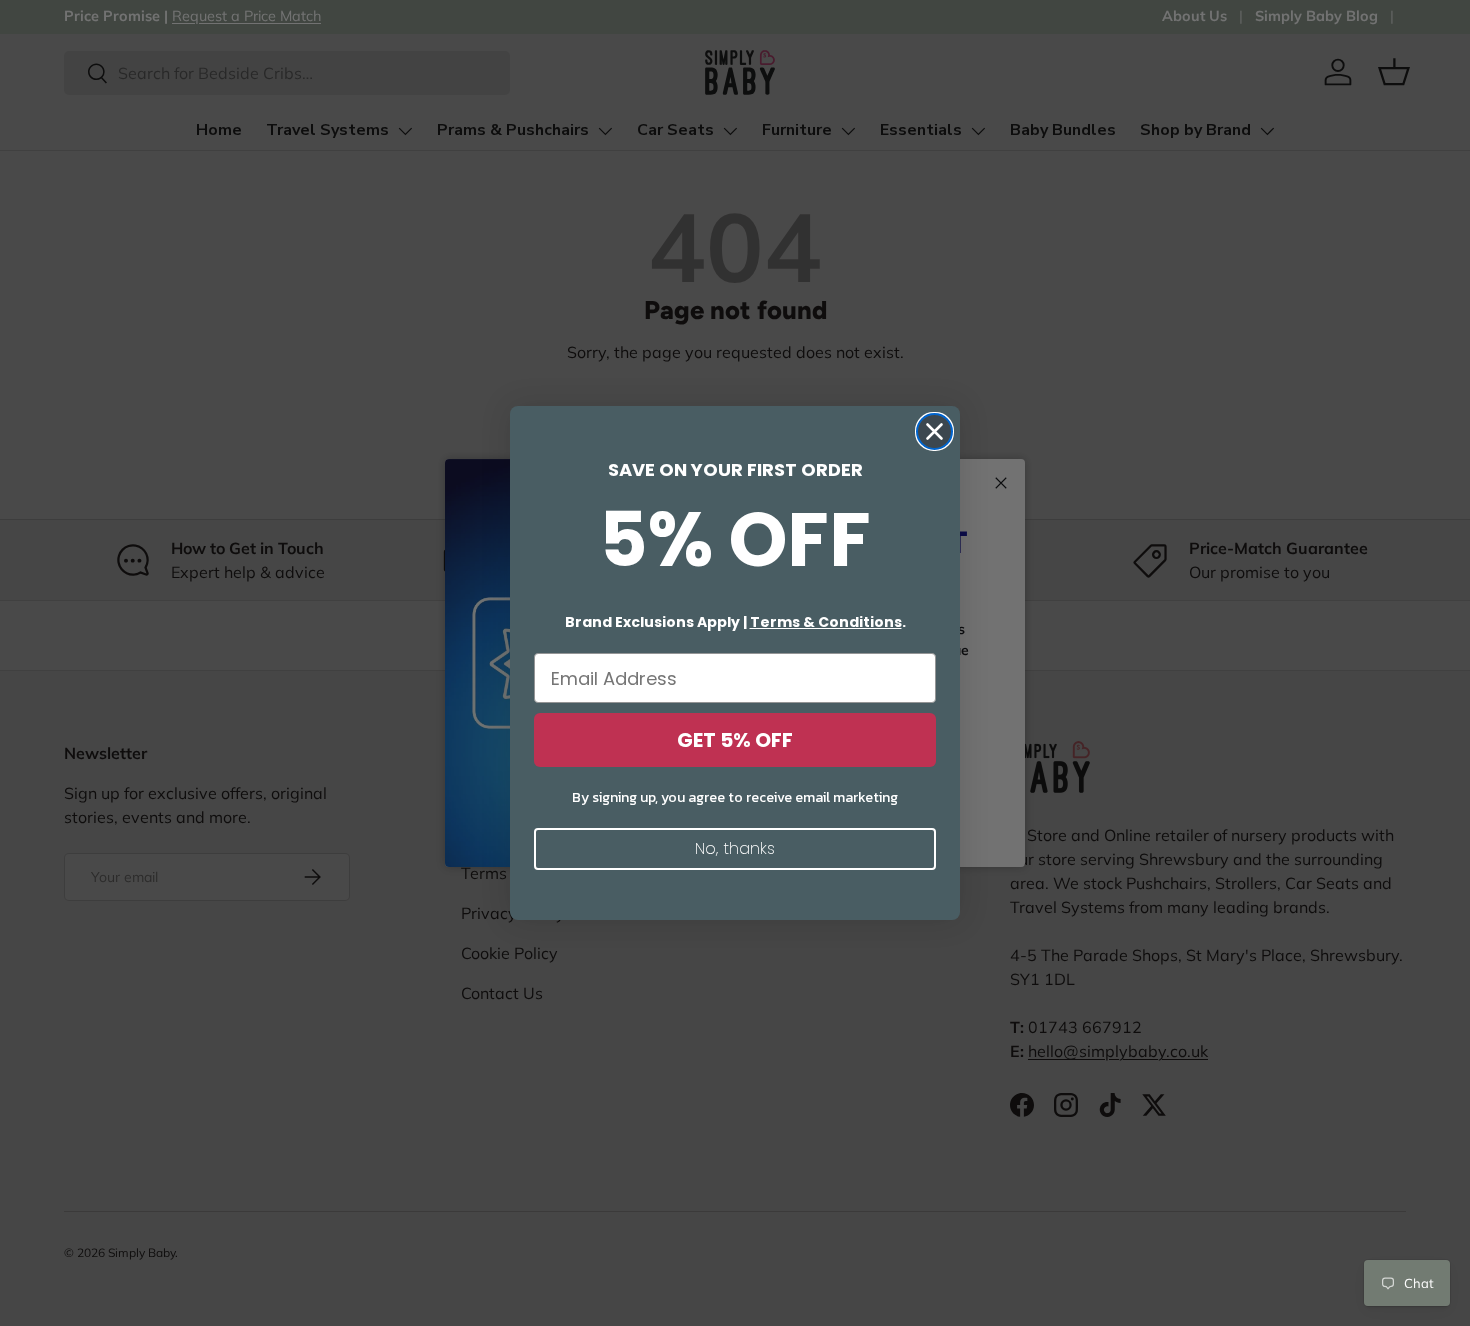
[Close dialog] (934, 431)
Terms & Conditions (826, 622)
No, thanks (735, 848)
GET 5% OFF (735, 740)
